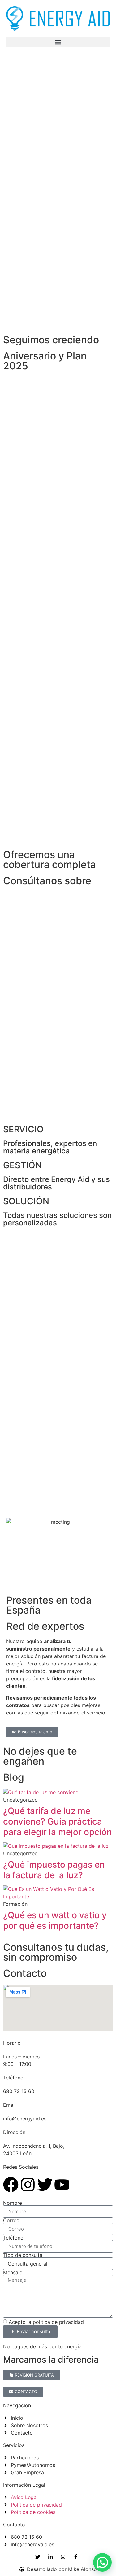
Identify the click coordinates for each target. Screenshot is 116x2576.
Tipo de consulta (23, 2255)
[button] (58, 42)
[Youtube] (62, 2185)
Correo (11, 2220)
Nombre (13, 2203)
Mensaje (13, 2272)
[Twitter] (45, 2185)
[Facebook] (11, 2185)
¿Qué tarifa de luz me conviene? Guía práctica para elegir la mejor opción (58, 1821)
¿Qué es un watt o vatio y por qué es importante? (55, 1920)
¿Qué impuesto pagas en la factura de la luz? (54, 1870)
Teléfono (13, 2238)
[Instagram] (28, 2185)
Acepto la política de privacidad (46, 2322)
